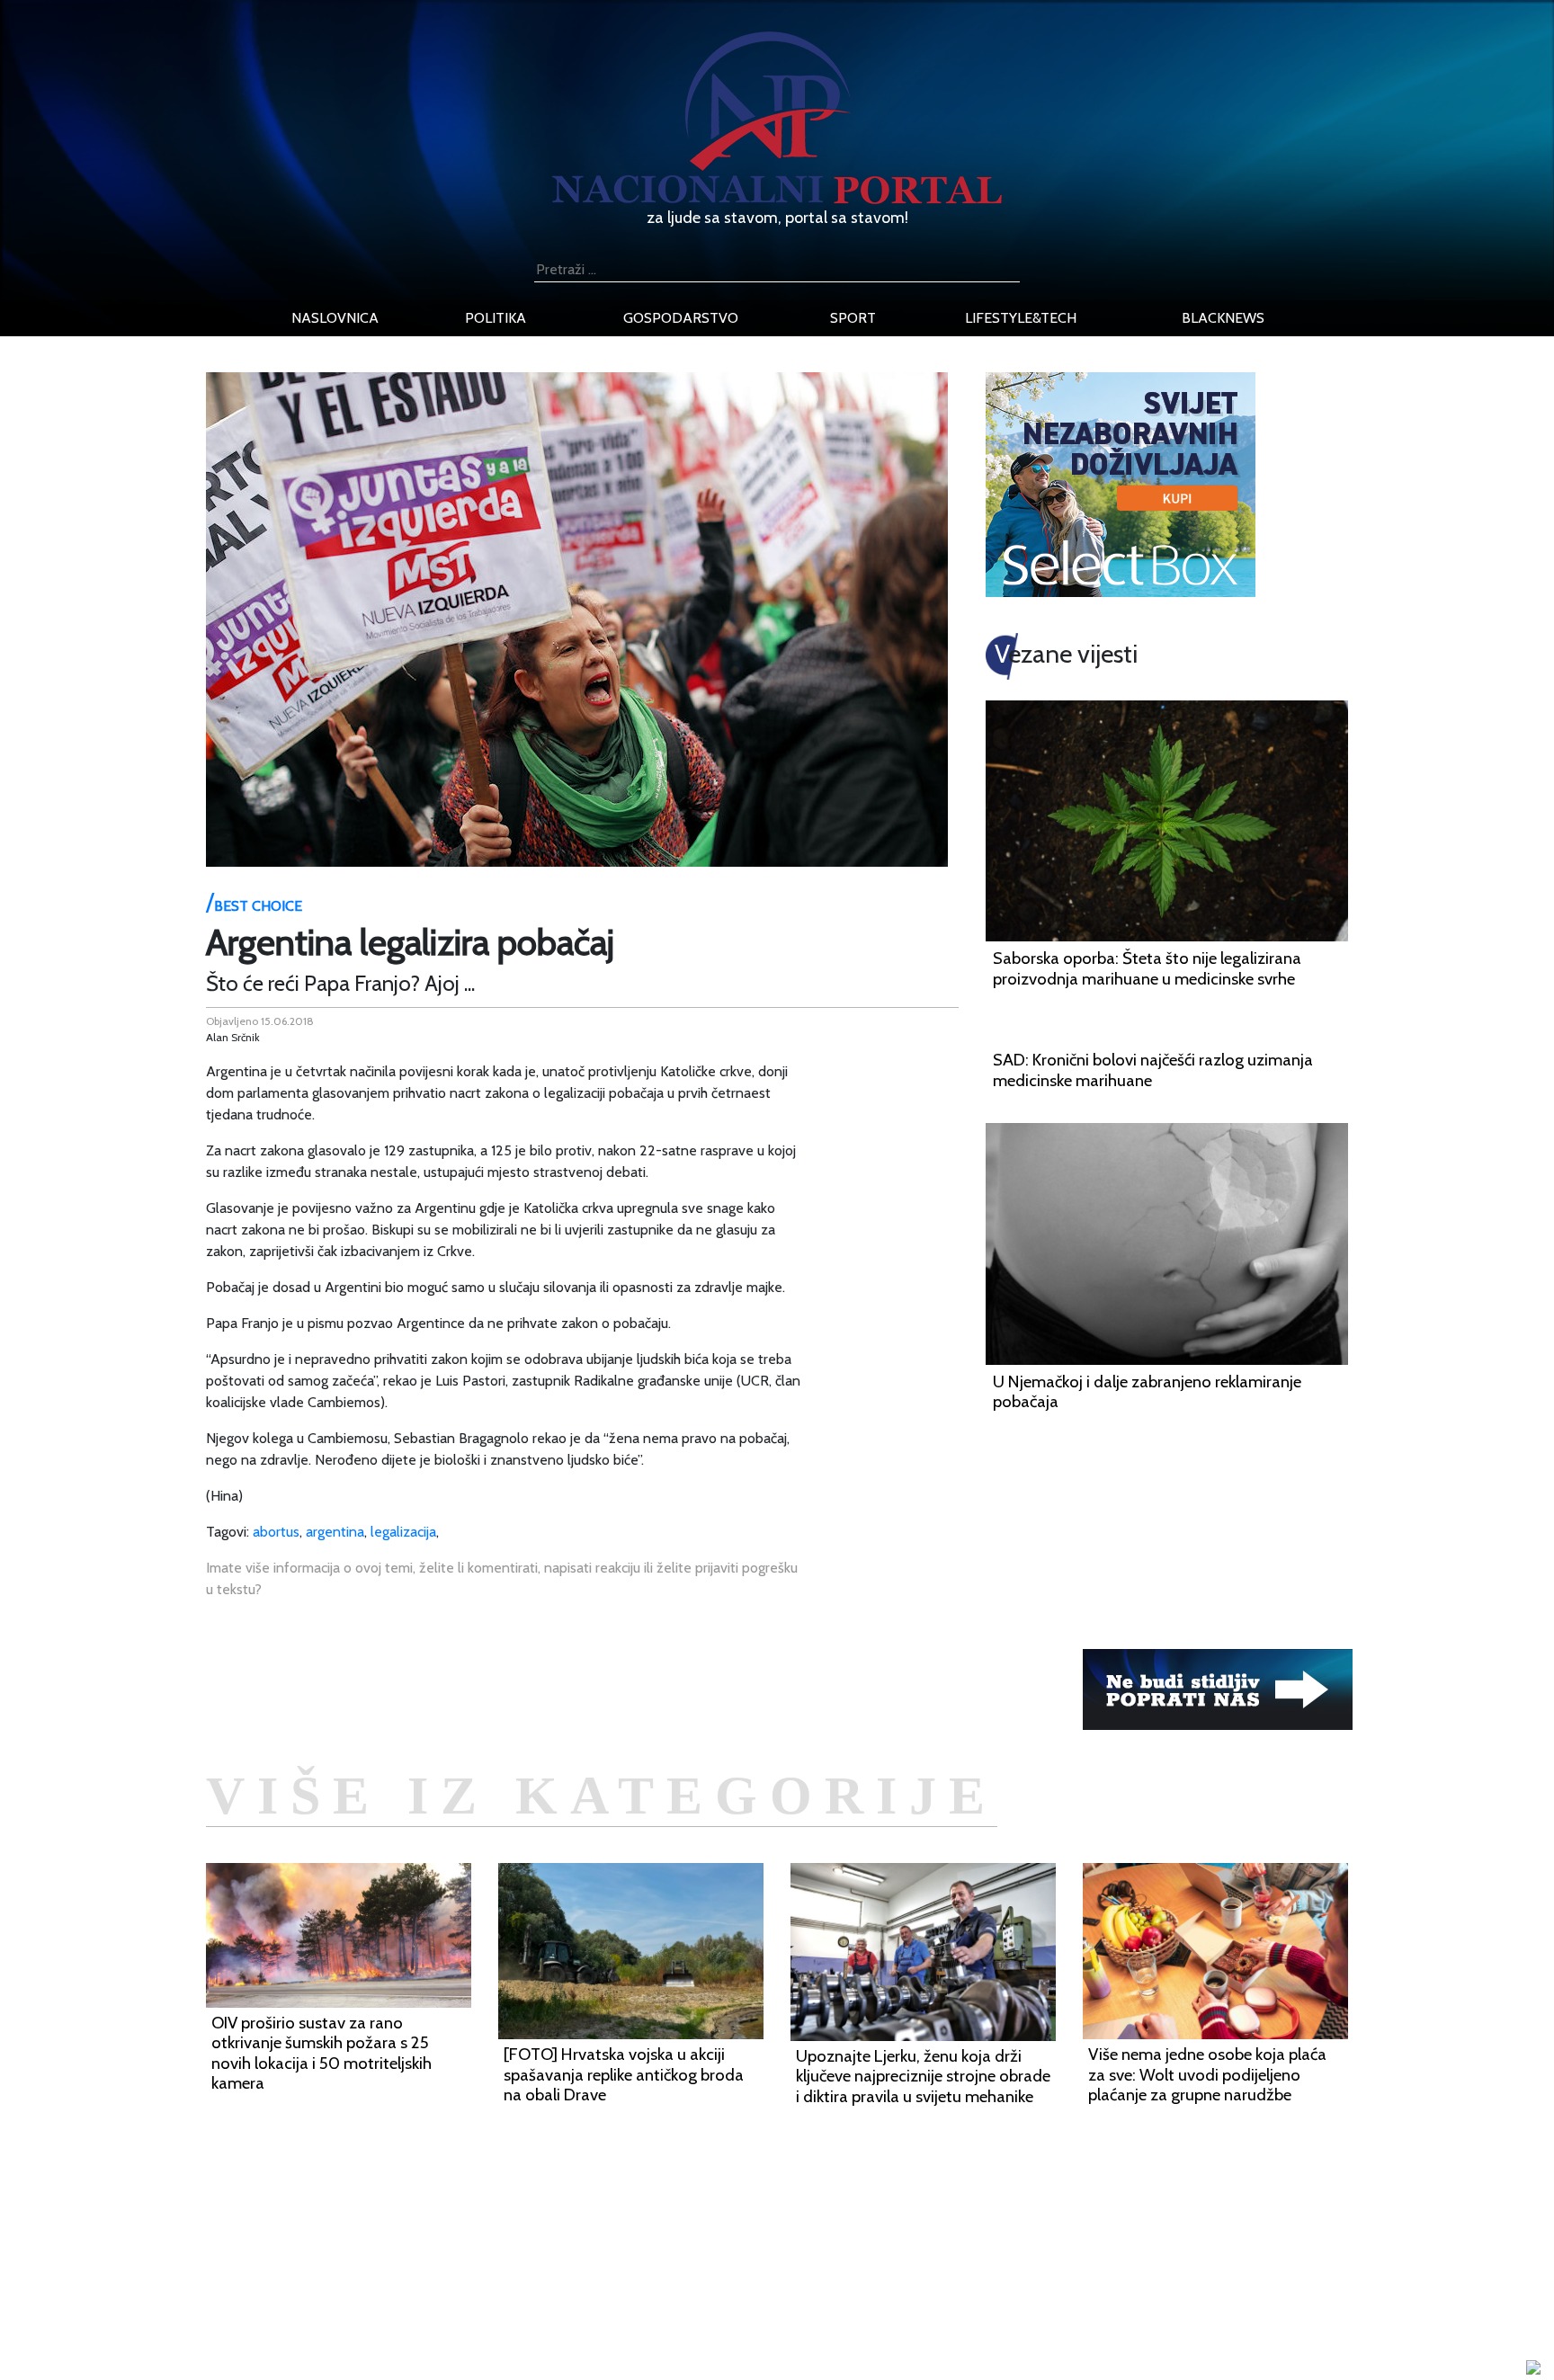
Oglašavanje (410, 2261)
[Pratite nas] (1218, 1688)
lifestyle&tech (1021, 318)
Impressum (406, 2239)
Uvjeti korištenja (422, 2282)
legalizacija (403, 1532)
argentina (335, 1532)
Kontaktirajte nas (424, 2326)
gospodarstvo (681, 318)
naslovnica (335, 318)
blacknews (1223, 318)
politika (496, 318)
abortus (276, 1532)
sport (853, 318)
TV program (409, 2347)
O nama (397, 2304)
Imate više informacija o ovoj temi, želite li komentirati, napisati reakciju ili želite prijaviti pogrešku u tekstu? (502, 1578)
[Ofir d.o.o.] (1533, 2369)
